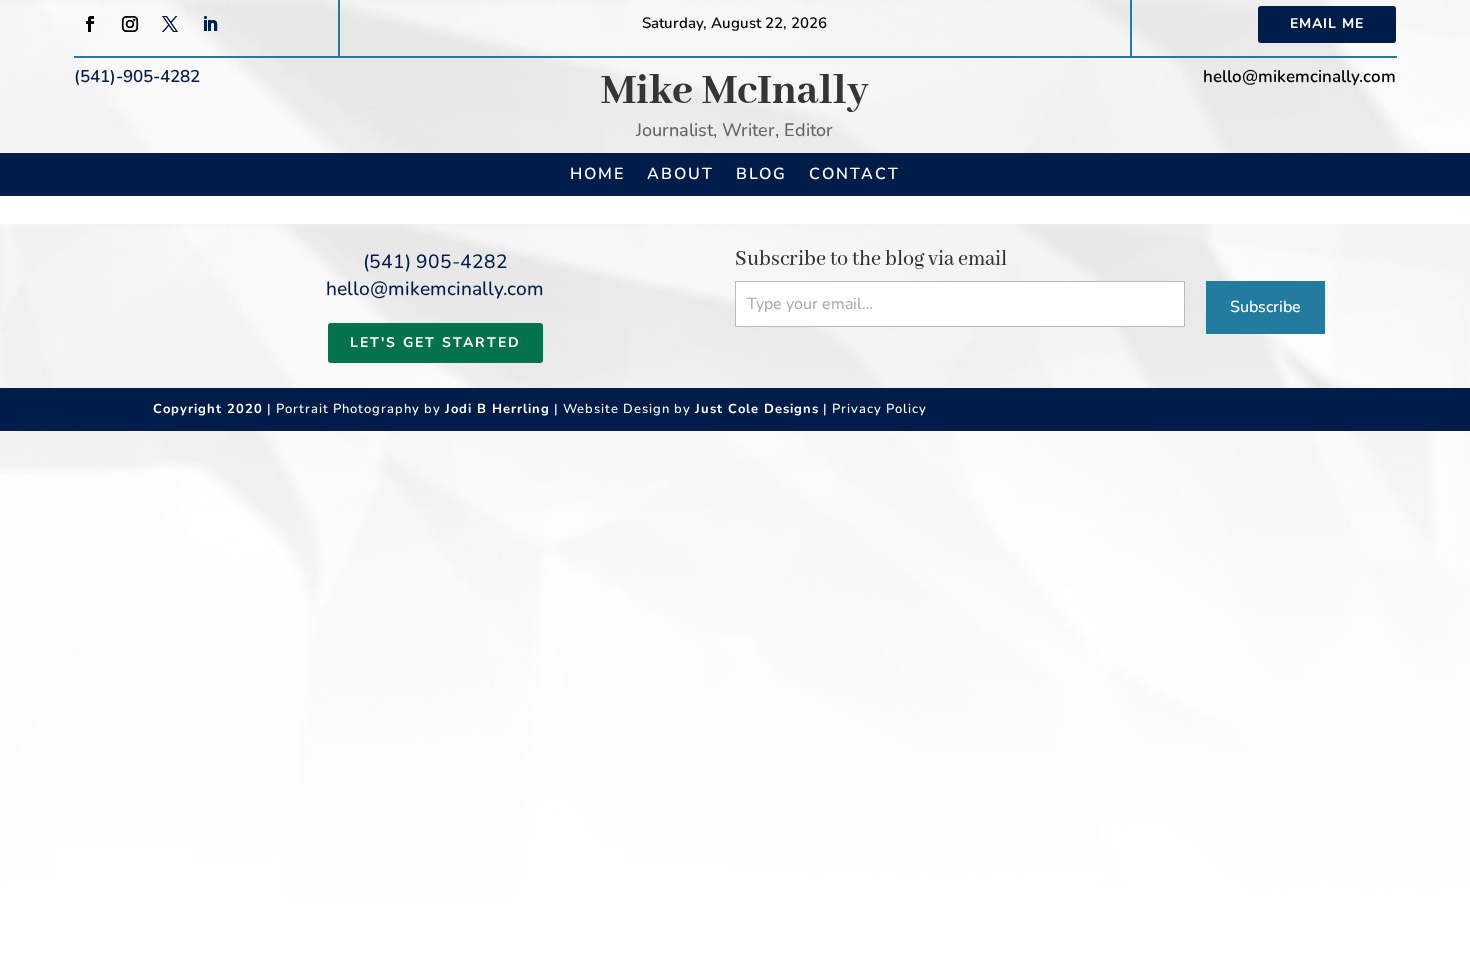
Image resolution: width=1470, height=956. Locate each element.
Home (597, 174)
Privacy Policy (879, 409)
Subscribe (1265, 307)
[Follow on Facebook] (90, 24)
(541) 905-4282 (435, 262)
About (680, 174)
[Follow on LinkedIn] (210, 24)
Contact (854, 174)
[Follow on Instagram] (130, 24)
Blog (761, 174)
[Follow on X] (170, 24)
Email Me (1327, 23)
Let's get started (435, 342)
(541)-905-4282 (137, 76)
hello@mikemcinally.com (1299, 76)
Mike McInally (735, 91)
